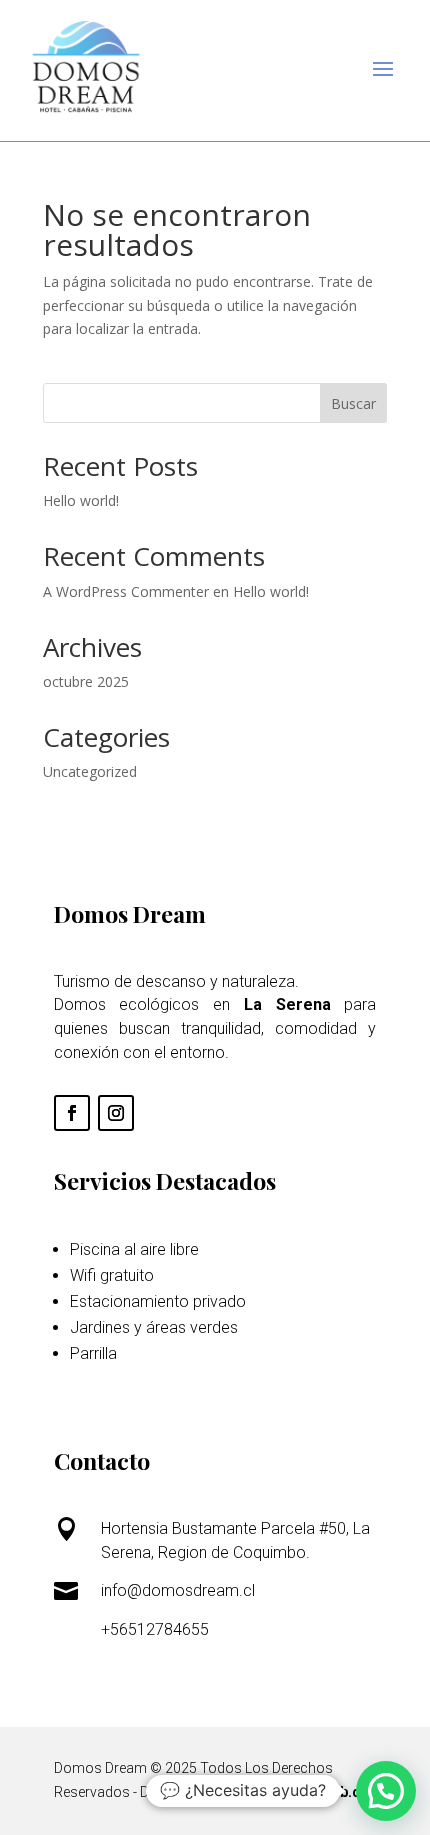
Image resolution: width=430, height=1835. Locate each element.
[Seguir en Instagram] (116, 1113)
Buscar (353, 403)
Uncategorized (90, 771)
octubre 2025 (86, 681)
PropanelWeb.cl (311, 1792)
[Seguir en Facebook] (72, 1113)
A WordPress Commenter (126, 591)
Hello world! (81, 500)
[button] (386, 1791)
